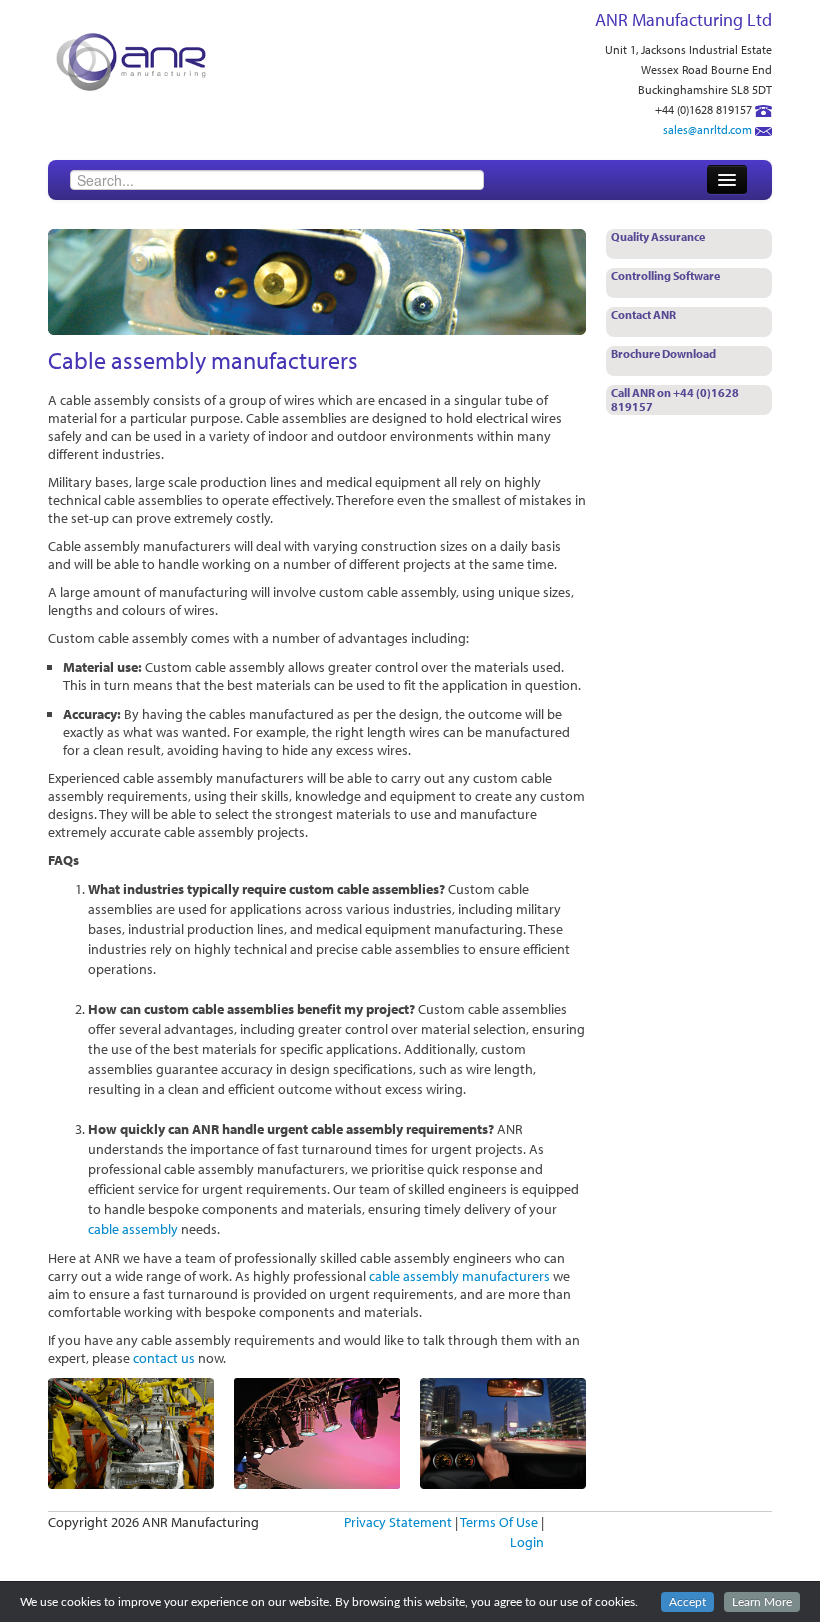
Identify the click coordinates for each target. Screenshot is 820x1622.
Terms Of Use (499, 1522)
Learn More (762, 1602)
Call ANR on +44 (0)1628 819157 (675, 399)
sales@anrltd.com (707, 129)
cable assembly (133, 1229)
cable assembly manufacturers (459, 1276)
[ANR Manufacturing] (131, 60)
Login (527, 1542)
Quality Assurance (658, 236)
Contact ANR (643, 314)
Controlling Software (665, 275)
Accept (687, 1602)
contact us (164, 1358)
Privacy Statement (398, 1522)
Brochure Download (663, 353)
